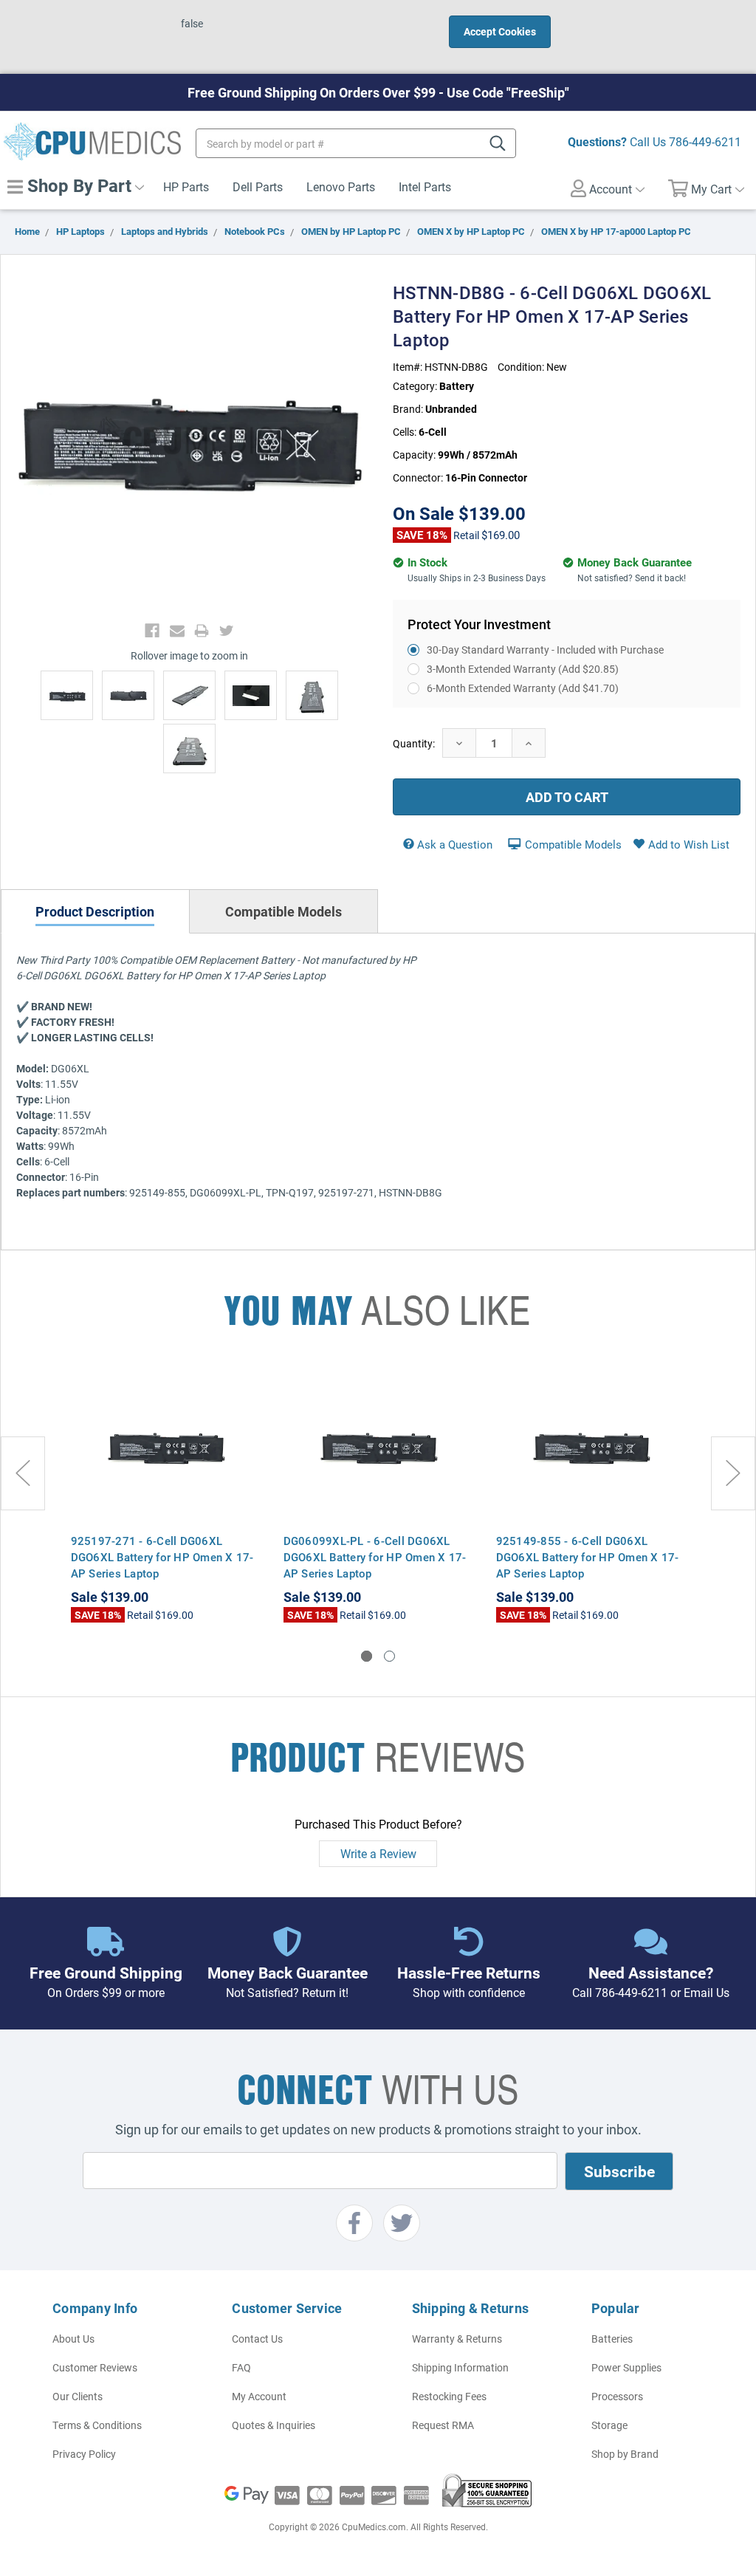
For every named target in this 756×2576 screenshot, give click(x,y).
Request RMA (443, 2425)
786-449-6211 (705, 141)
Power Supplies (626, 2367)
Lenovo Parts (341, 186)
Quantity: (414, 743)
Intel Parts (425, 186)
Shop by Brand (625, 2454)
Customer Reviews (95, 2367)
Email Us (707, 1992)
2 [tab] (389, 1656)
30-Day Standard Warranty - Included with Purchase (545, 650)
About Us (73, 2339)
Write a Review (378, 1853)
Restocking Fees (449, 2396)
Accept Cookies (500, 31)
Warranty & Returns (457, 2339)
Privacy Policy (84, 2454)
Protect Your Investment (479, 624)
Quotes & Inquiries (274, 2425)
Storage (609, 2425)
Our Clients (78, 2396)
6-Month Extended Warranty (523, 688)
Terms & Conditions (97, 2425)
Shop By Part (77, 185)
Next (733, 1473)
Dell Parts (258, 186)
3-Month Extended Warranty (523, 669)
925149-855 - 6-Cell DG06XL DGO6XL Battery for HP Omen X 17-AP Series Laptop (588, 1557)
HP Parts (186, 186)
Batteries (612, 2339)
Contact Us (257, 2339)
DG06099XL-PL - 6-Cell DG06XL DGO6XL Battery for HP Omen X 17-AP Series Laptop (375, 1557)
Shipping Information (460, 2367)
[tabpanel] (166, 1496)
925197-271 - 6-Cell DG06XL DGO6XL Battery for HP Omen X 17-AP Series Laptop (162, 1557)
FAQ (241, 2367)
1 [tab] (367, 1656)
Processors (617, 2396)
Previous (23, 1473)
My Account (259, 2396)
